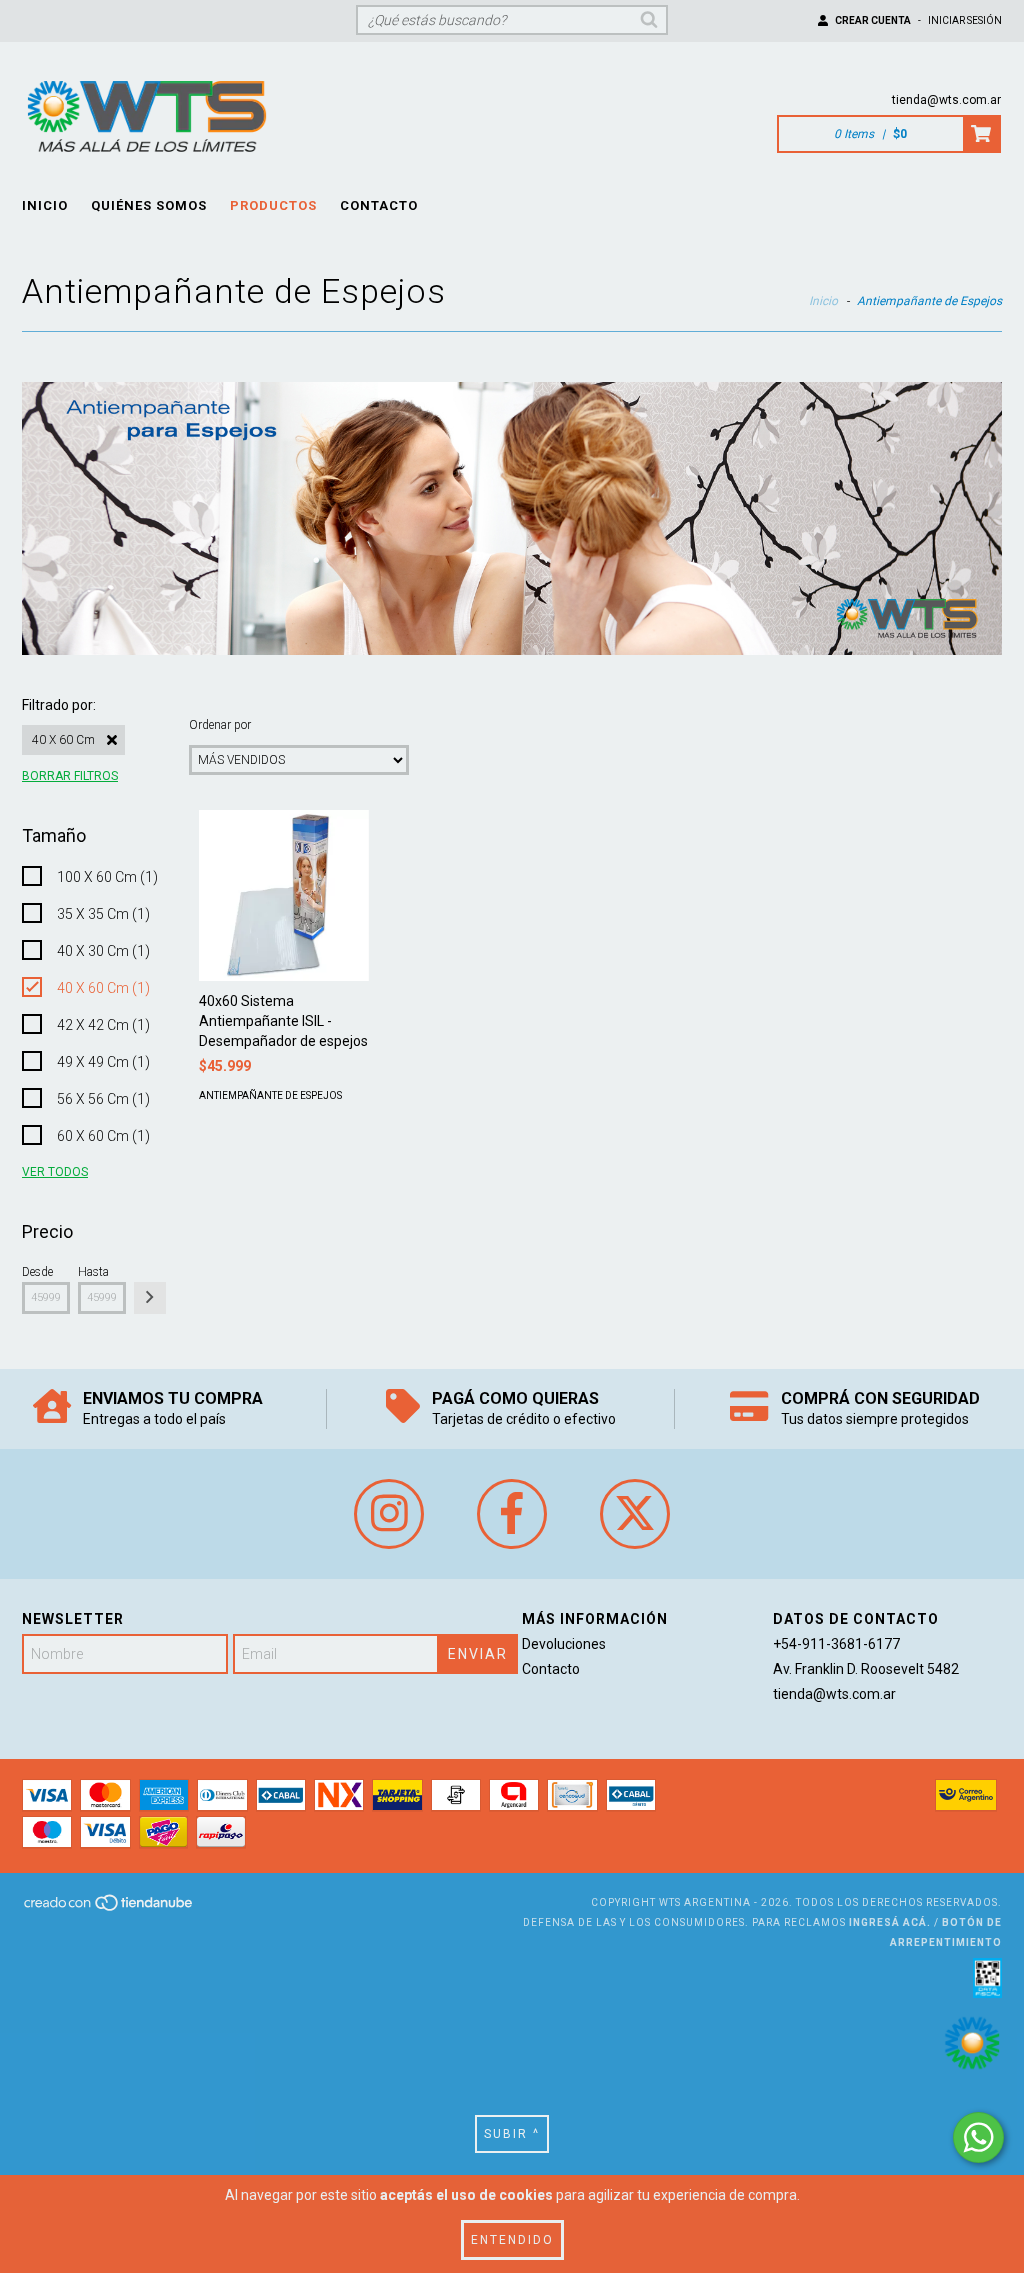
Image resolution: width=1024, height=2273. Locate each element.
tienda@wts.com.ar (946, 100)
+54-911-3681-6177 (836, 1644)
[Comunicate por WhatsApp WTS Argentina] (978, 2137)
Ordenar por (220, 725)
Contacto (379, 205)
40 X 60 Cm (63, 740)
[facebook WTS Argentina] (512, 1514)
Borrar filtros (70, 776)
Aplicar (150, 1298)
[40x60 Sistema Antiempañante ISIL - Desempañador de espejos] (284, 895)
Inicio (45, 205)
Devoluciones (564, 1644)
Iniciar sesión (965, 20)
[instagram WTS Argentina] (389, 1514)
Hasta (93, 1272)
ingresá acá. (890, 1922)
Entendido (512, 2240)
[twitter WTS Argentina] (635, 1514)
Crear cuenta (873, 20)
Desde (37, 1272)
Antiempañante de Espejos (270, 1095)
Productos (273, 205)
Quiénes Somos (149, 205)
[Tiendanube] (109, 1909)
